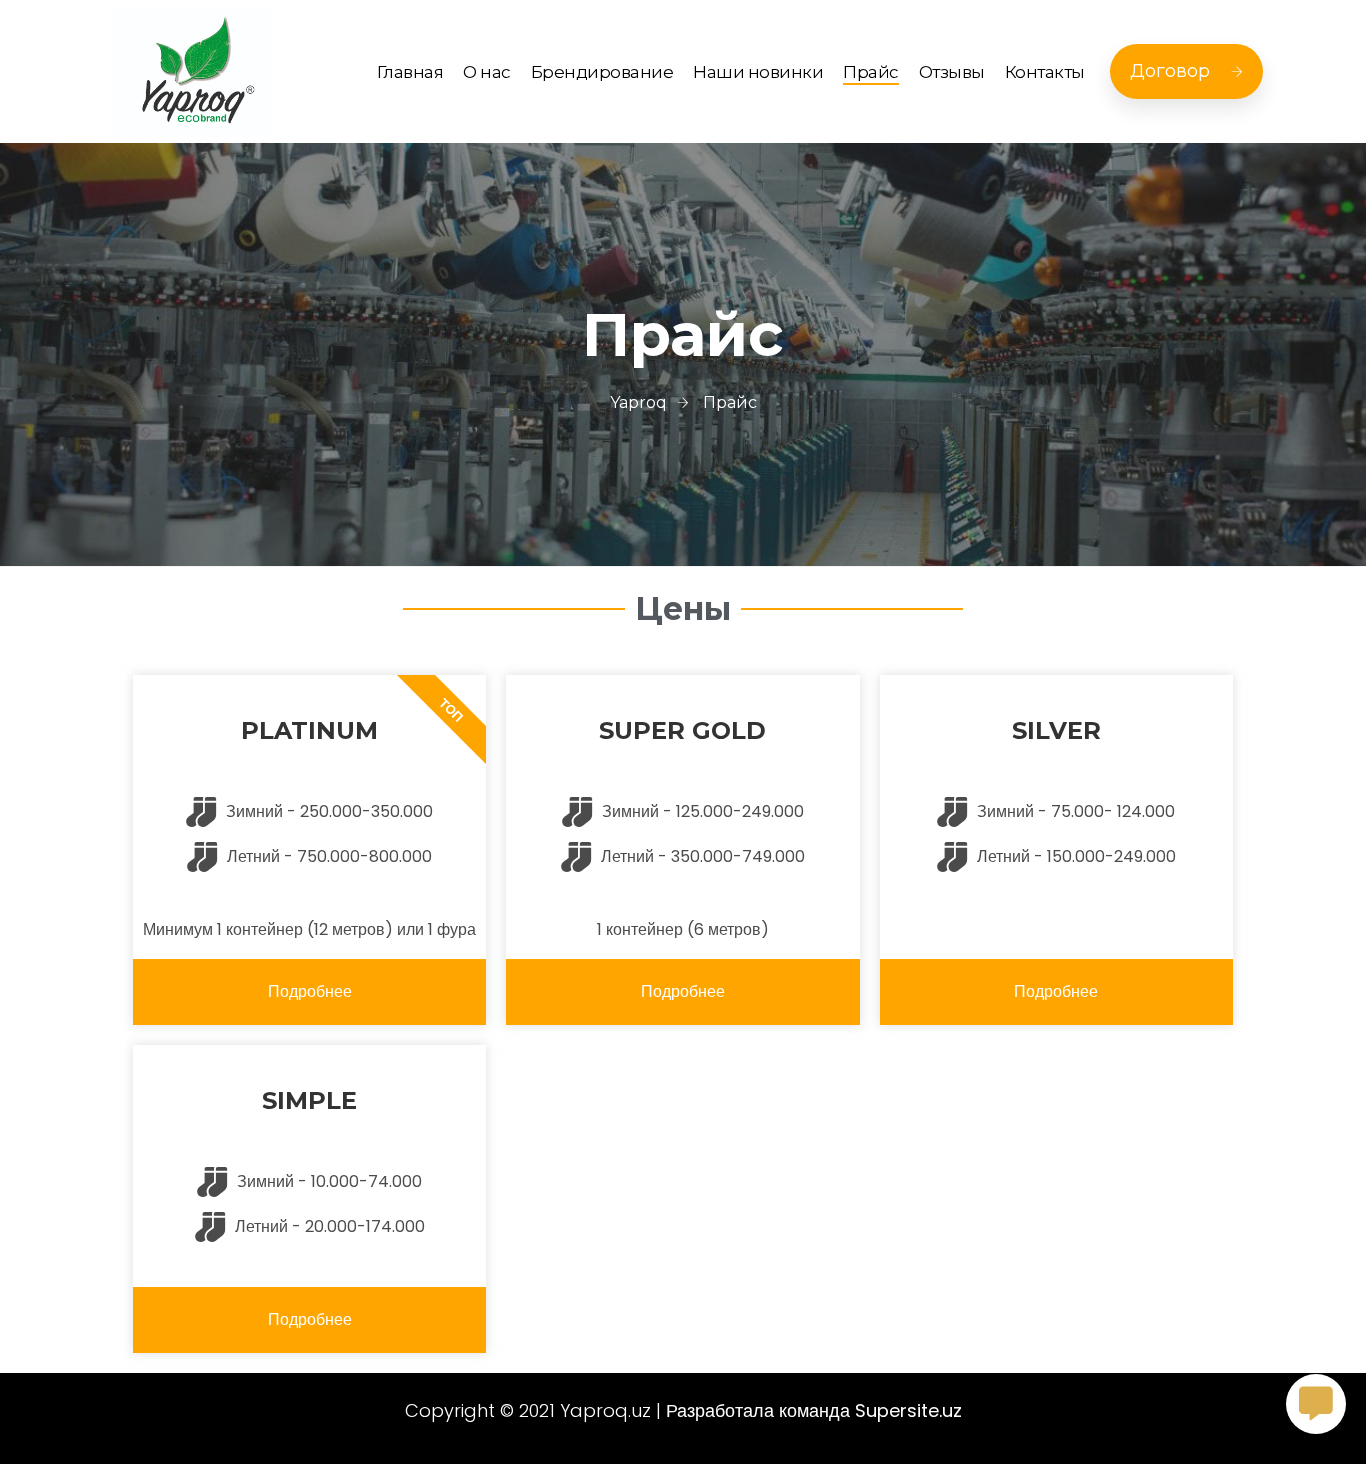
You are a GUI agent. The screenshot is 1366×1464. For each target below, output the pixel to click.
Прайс (871, 72)
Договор (1170, 71)
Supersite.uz (908, 1410)
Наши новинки (758, 72)
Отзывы (952, 72)
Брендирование (602, 72)
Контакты (1045, 72)
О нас (487, 72)
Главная (410, 72)
